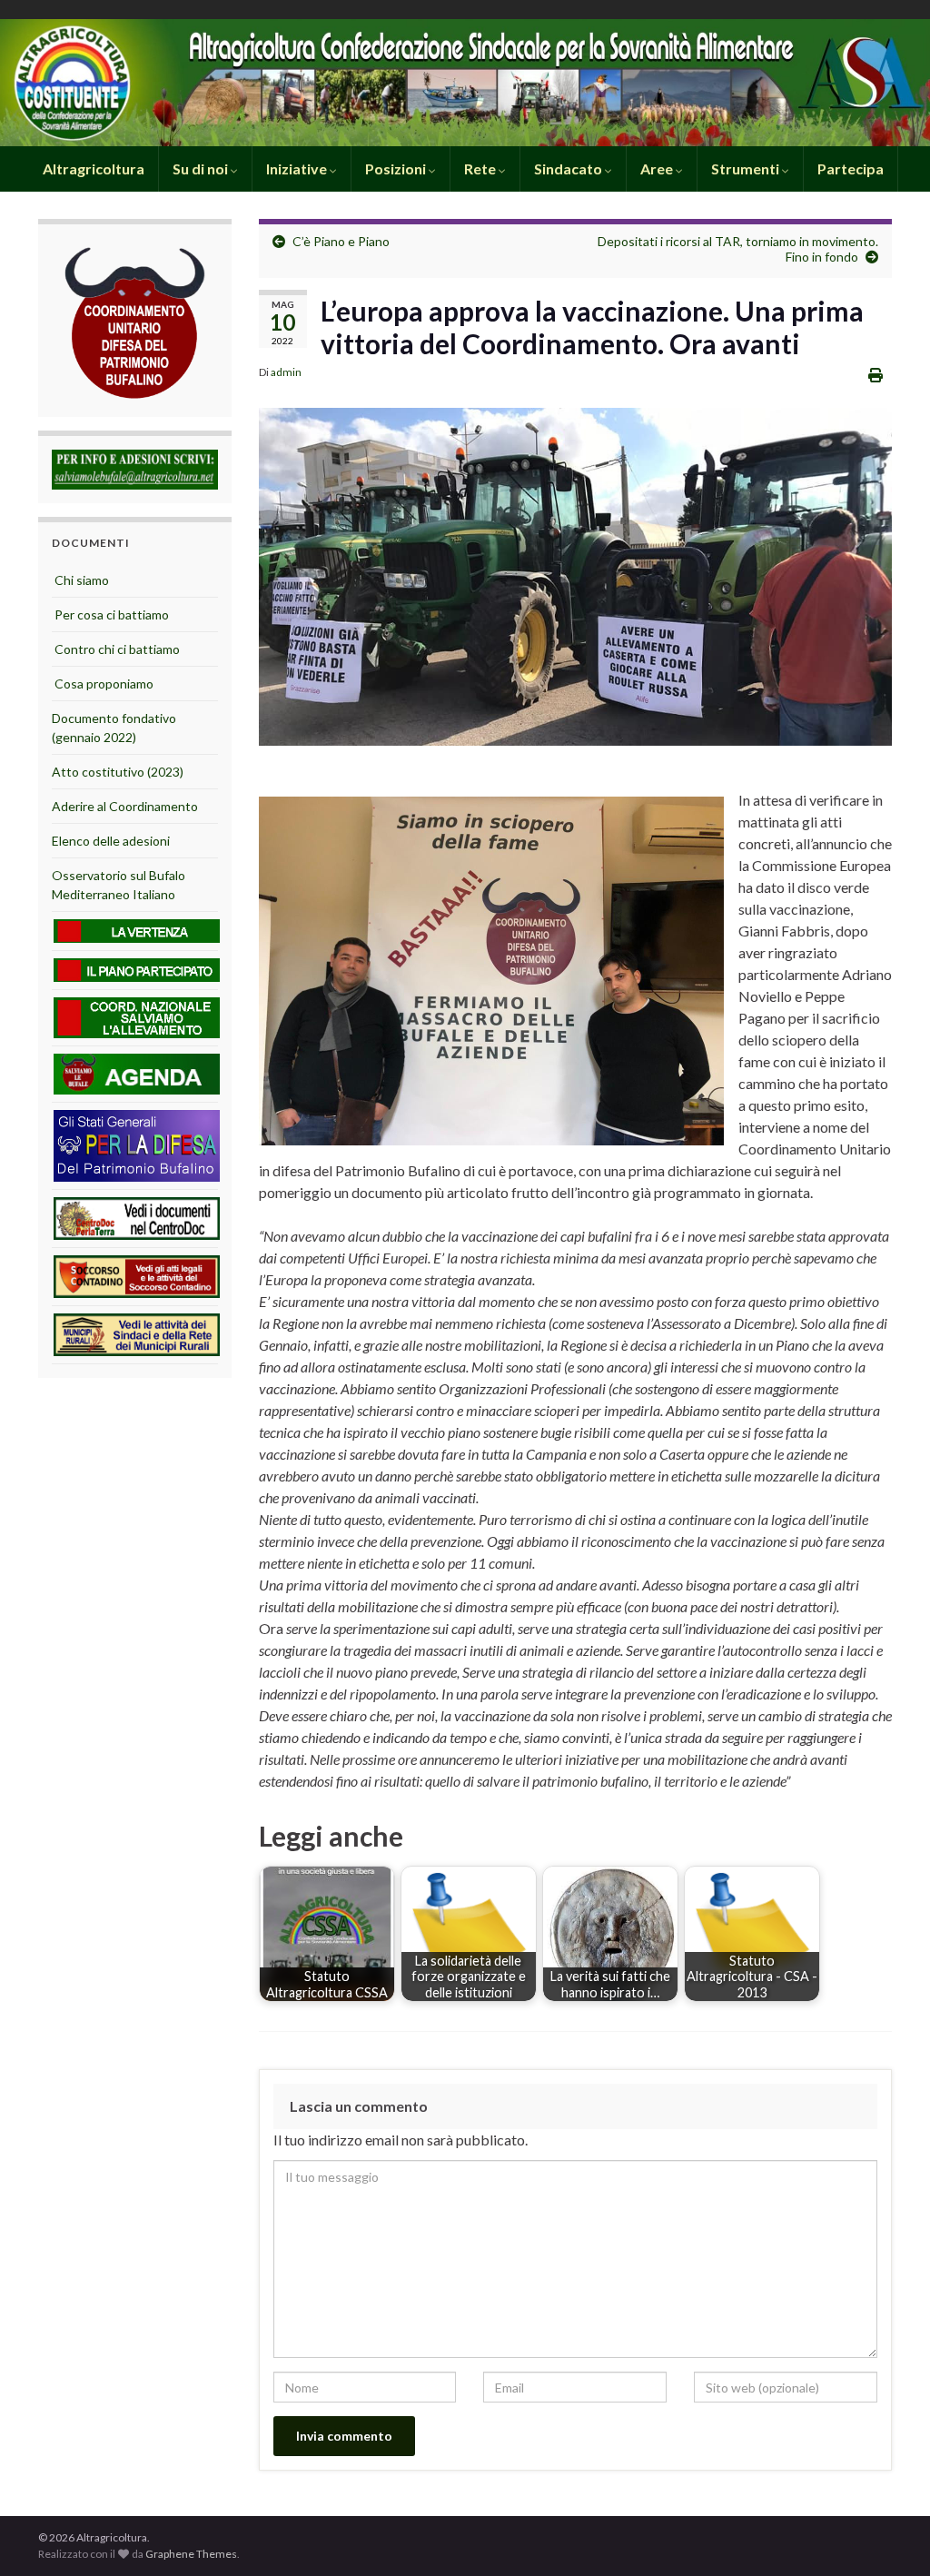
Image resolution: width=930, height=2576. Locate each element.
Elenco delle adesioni (111, 841)
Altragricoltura (92, 168)
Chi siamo (80, 580)
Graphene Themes (191, 2554)
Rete (481, 168)
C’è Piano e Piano (341, 241)
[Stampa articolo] (876, 375)
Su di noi (202, 168)
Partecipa (851, 168)
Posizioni (397, 168)
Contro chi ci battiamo (116, 649)
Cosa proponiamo (103, 684)
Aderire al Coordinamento (125, 806)
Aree (658, 168)
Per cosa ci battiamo (110, 614)
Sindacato (569, 168)
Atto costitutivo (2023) (118, 772)
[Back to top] (889, 2535)
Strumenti (747, 168)
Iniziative (298, 168)
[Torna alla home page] (465, 83)
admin (286, 372)
